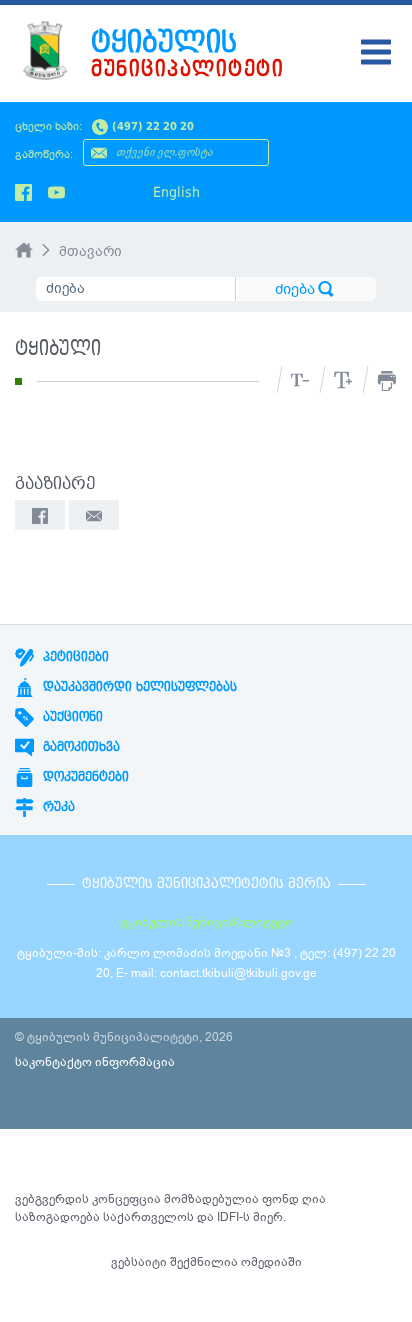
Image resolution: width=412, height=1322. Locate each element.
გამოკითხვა (79, 747)
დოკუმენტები (84, 777)
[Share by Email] (94, 515)
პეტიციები (74, 657)
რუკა (57, 807)
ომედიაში (271, 1262)
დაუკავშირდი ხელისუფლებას (138, 687)
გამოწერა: (44, 154)
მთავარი (90, 251)
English (176, 192)
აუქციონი (71, 717)
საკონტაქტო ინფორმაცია (95, 1062)
